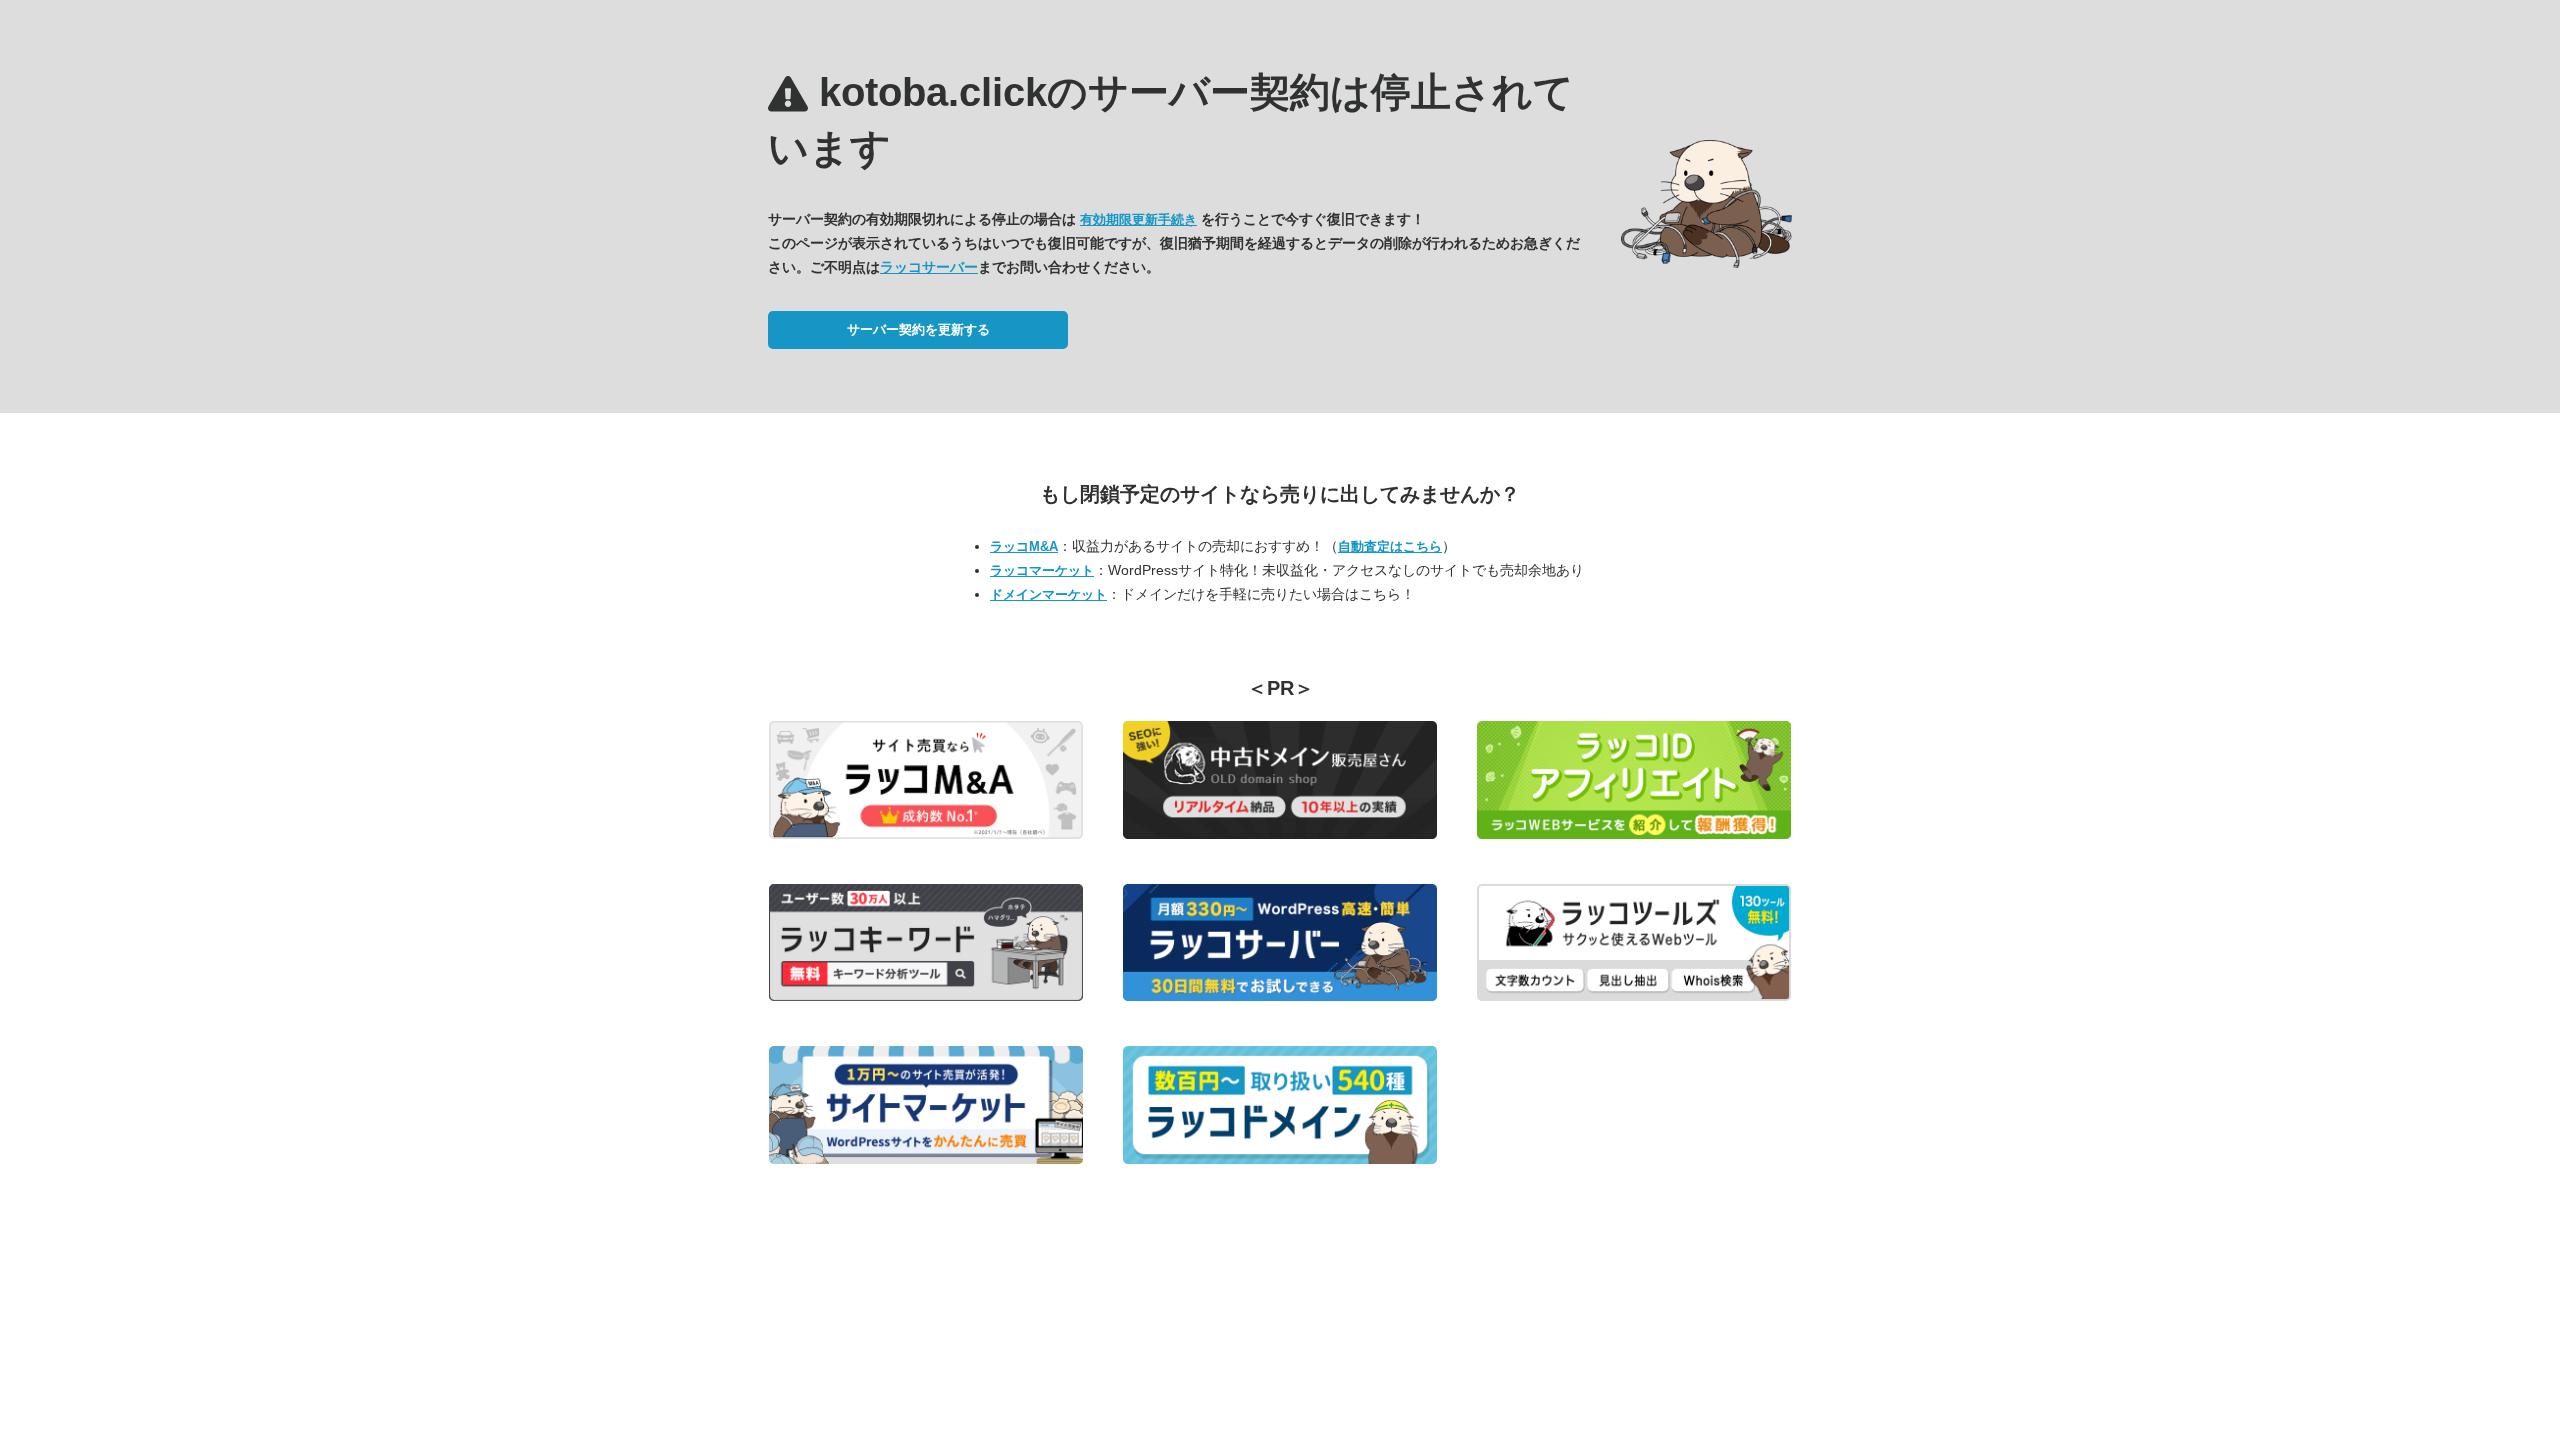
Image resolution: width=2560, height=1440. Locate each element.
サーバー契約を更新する (918, 329)
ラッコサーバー (929, 267)
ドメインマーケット (1048, 594)
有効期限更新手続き (1138, 219)
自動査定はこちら (1390, 546)
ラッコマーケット (1042, 570)
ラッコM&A (1024, 546)
